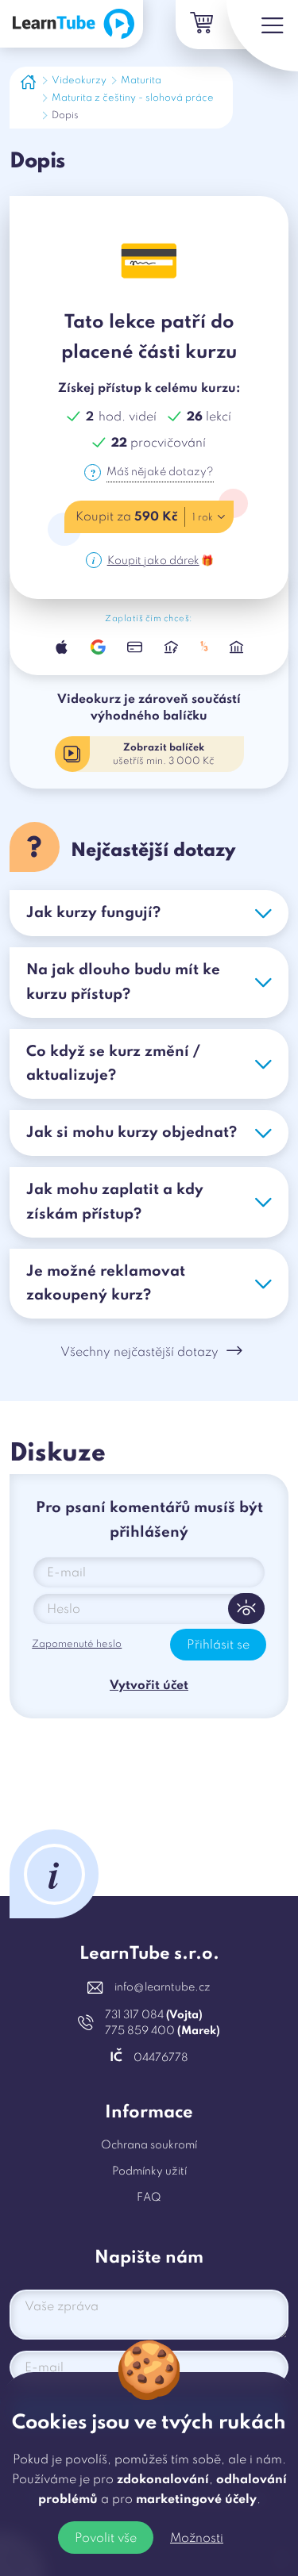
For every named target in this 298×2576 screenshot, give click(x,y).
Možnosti (197, 2539)
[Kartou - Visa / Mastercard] (135, 647)
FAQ (149, 2198)
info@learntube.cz (163, 1987)
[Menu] (262, 36)
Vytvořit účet (149, 1686)
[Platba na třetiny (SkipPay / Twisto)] (204, 647)
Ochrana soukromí (149, 2145)
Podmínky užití (149, 2171)
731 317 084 (154, 2015)
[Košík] (200, 25)
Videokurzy (79, 81)
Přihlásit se (218, 1645)
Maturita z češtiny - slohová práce (133, 98)
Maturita (141, 81)
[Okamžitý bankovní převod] (172, 647)
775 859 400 (163, 2031)
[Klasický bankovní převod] (237, 647)
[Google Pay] (99, 647)
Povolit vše (106, 2539)
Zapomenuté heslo (77, 1644)
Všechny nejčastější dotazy (139, 1353)
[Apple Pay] (61, 647)
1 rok (203, 518)
